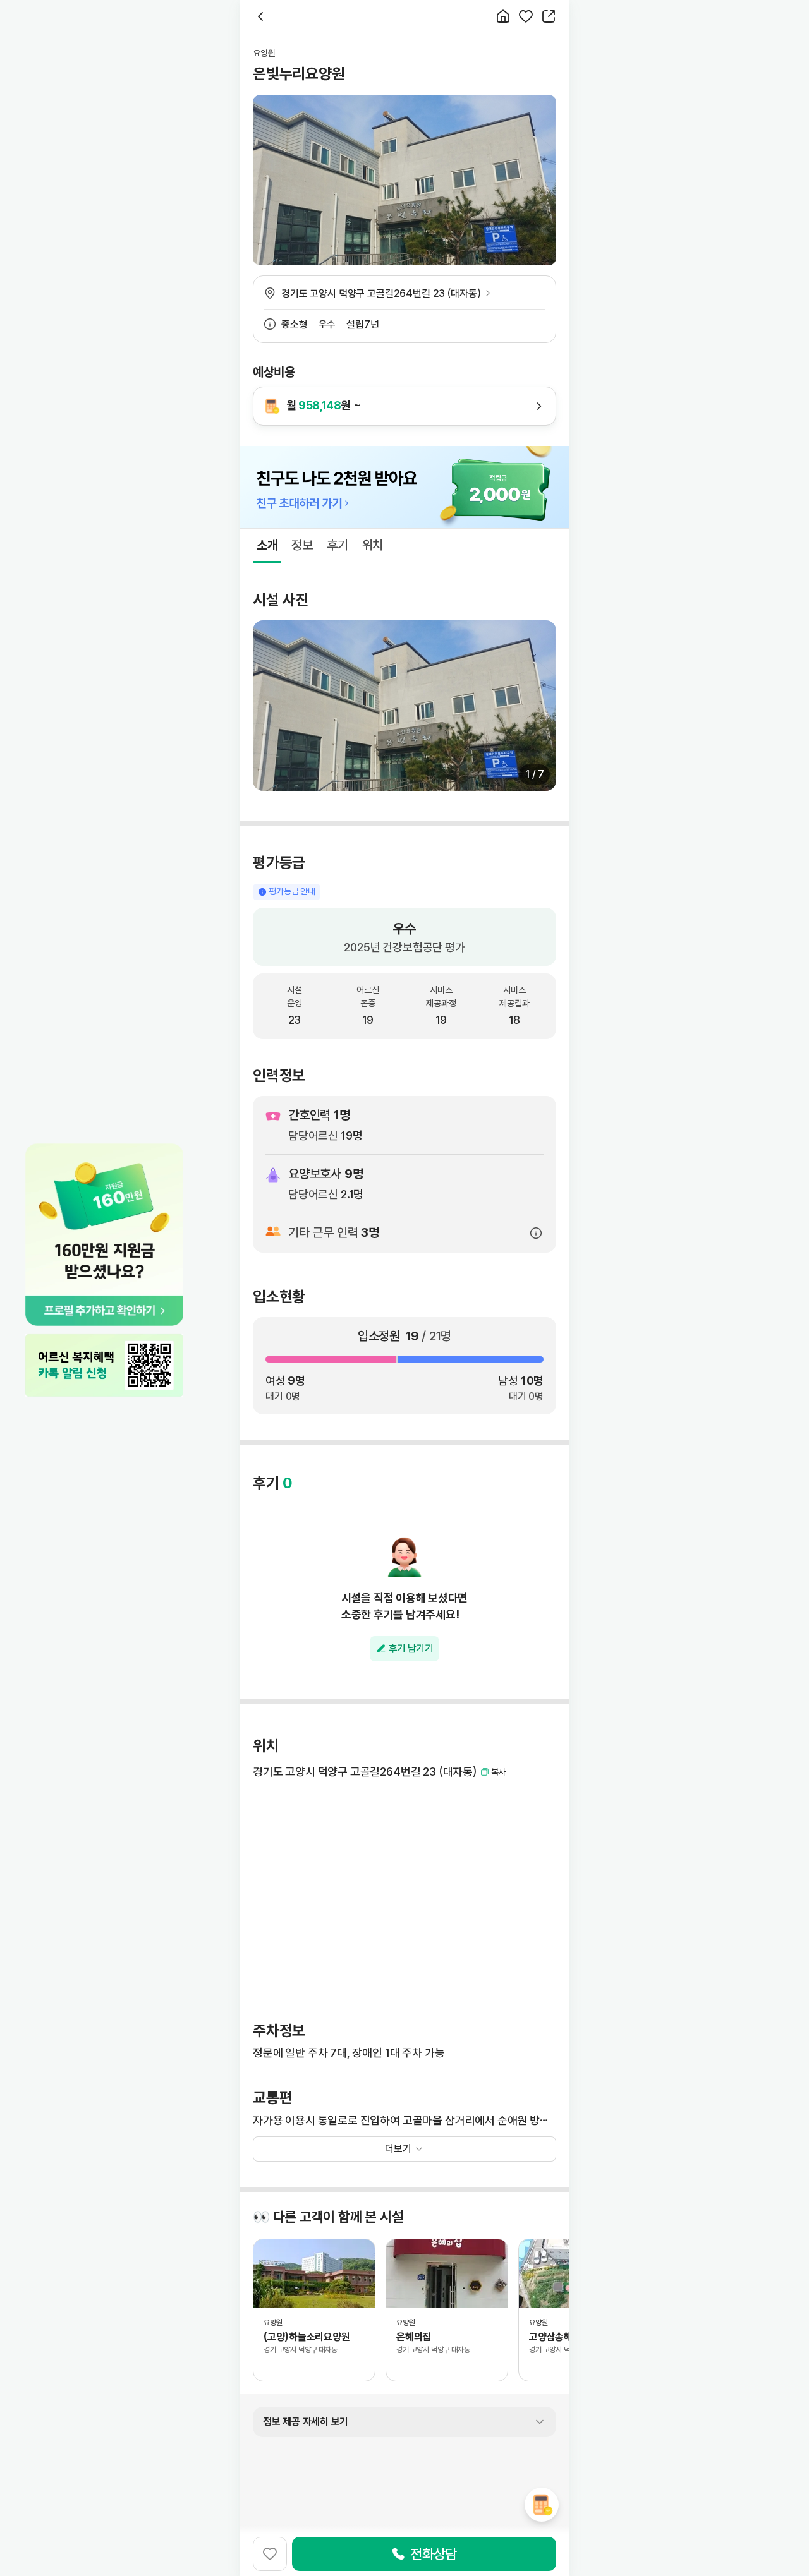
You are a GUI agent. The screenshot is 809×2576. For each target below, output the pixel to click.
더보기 (398, 2149)
